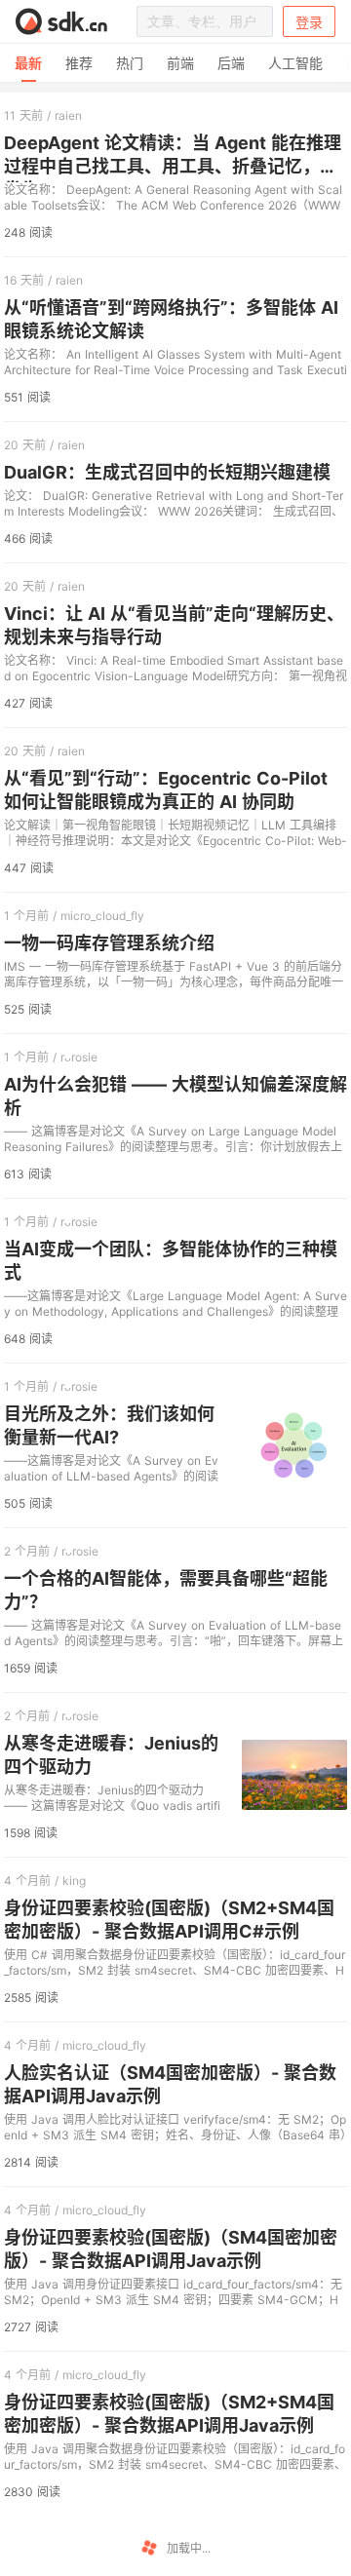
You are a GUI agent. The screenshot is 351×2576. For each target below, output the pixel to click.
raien (68, 115)
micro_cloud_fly (102, 916)
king (74, 1881)
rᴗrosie (79, 1057)
